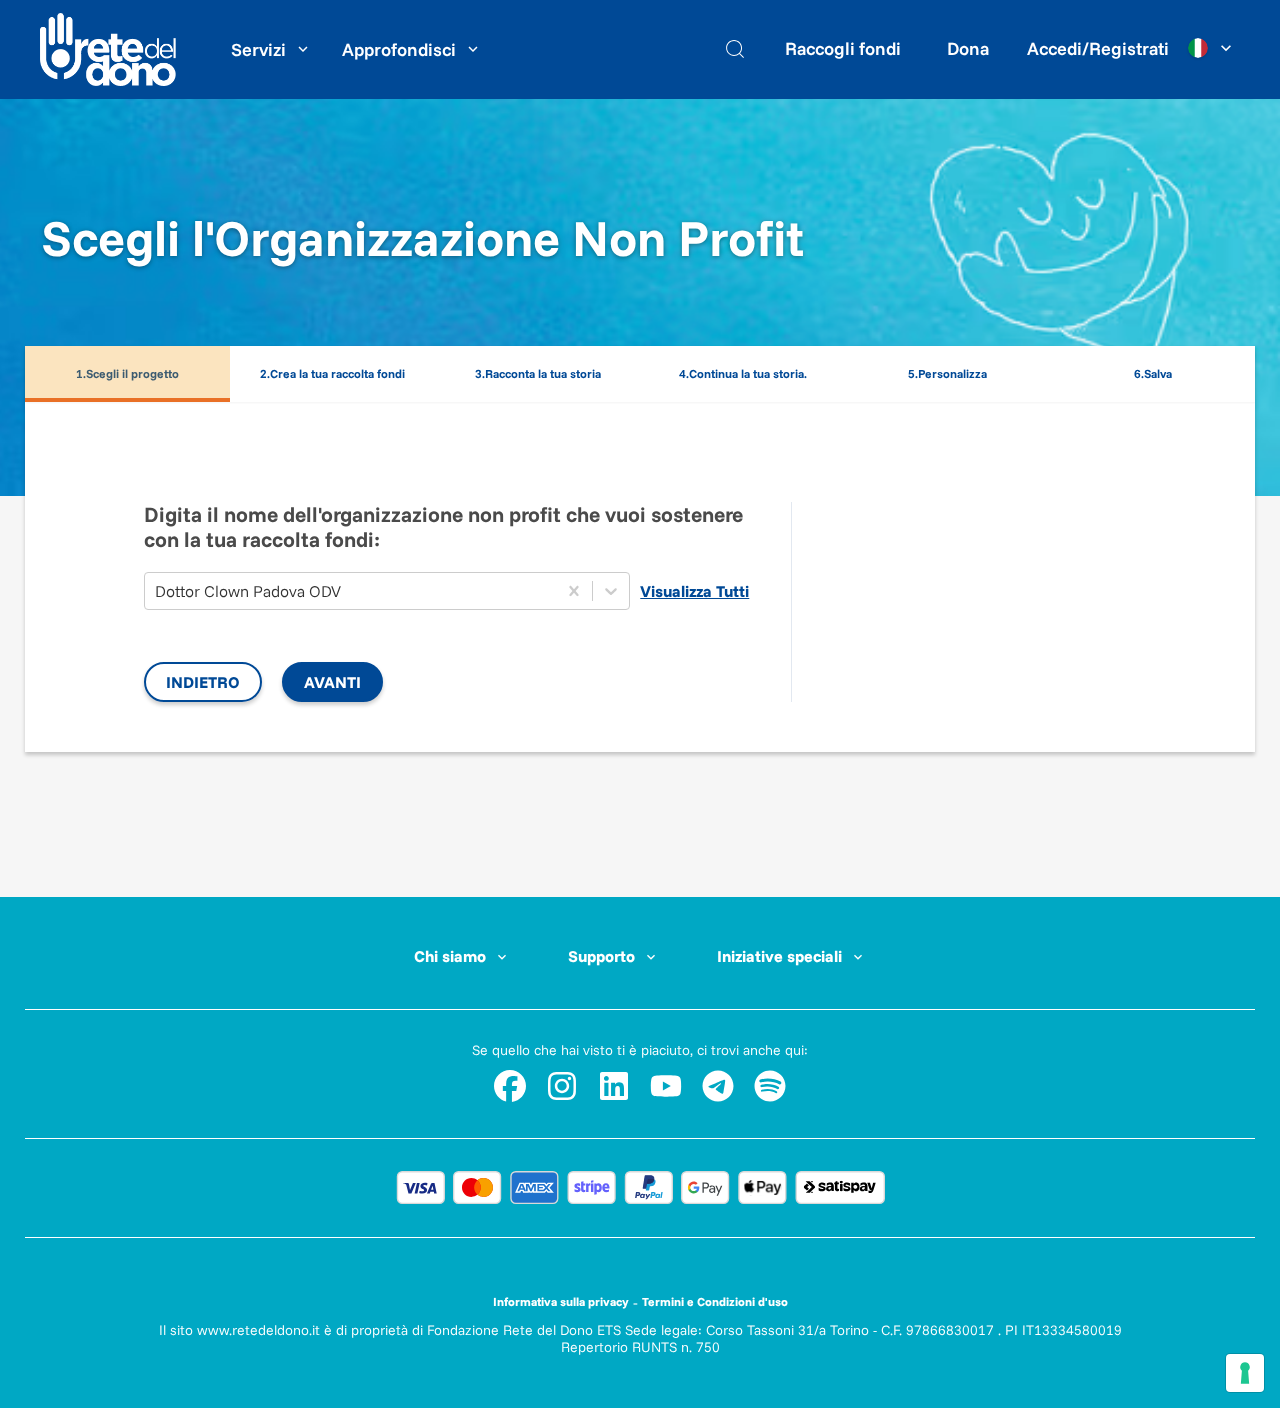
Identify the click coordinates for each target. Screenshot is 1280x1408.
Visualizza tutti (694, 591)
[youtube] (666, 1086)
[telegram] (718, 1086)
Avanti (332, 682)
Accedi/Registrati (1098, 48)
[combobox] (157, 591)
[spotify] (770, 1086)
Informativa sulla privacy (561, 1301)
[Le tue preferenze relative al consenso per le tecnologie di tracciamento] (1245, 1373)
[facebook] (510, 1086)
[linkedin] (614, 1086)
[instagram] (562, 1086)
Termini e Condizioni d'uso (715, 1301)
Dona (968, 48)
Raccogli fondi (843, 48)
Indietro (203, 682)
